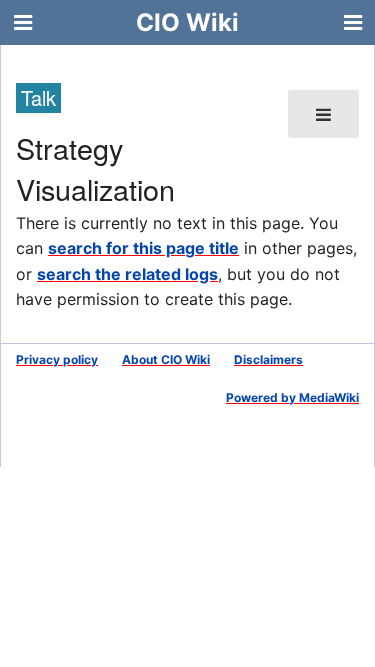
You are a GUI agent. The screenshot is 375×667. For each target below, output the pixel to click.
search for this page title (143, 248)
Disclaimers (268, 359)
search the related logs (127, 274)
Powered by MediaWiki (292, 397)
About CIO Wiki (166, 359)
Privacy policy (57, 359)
